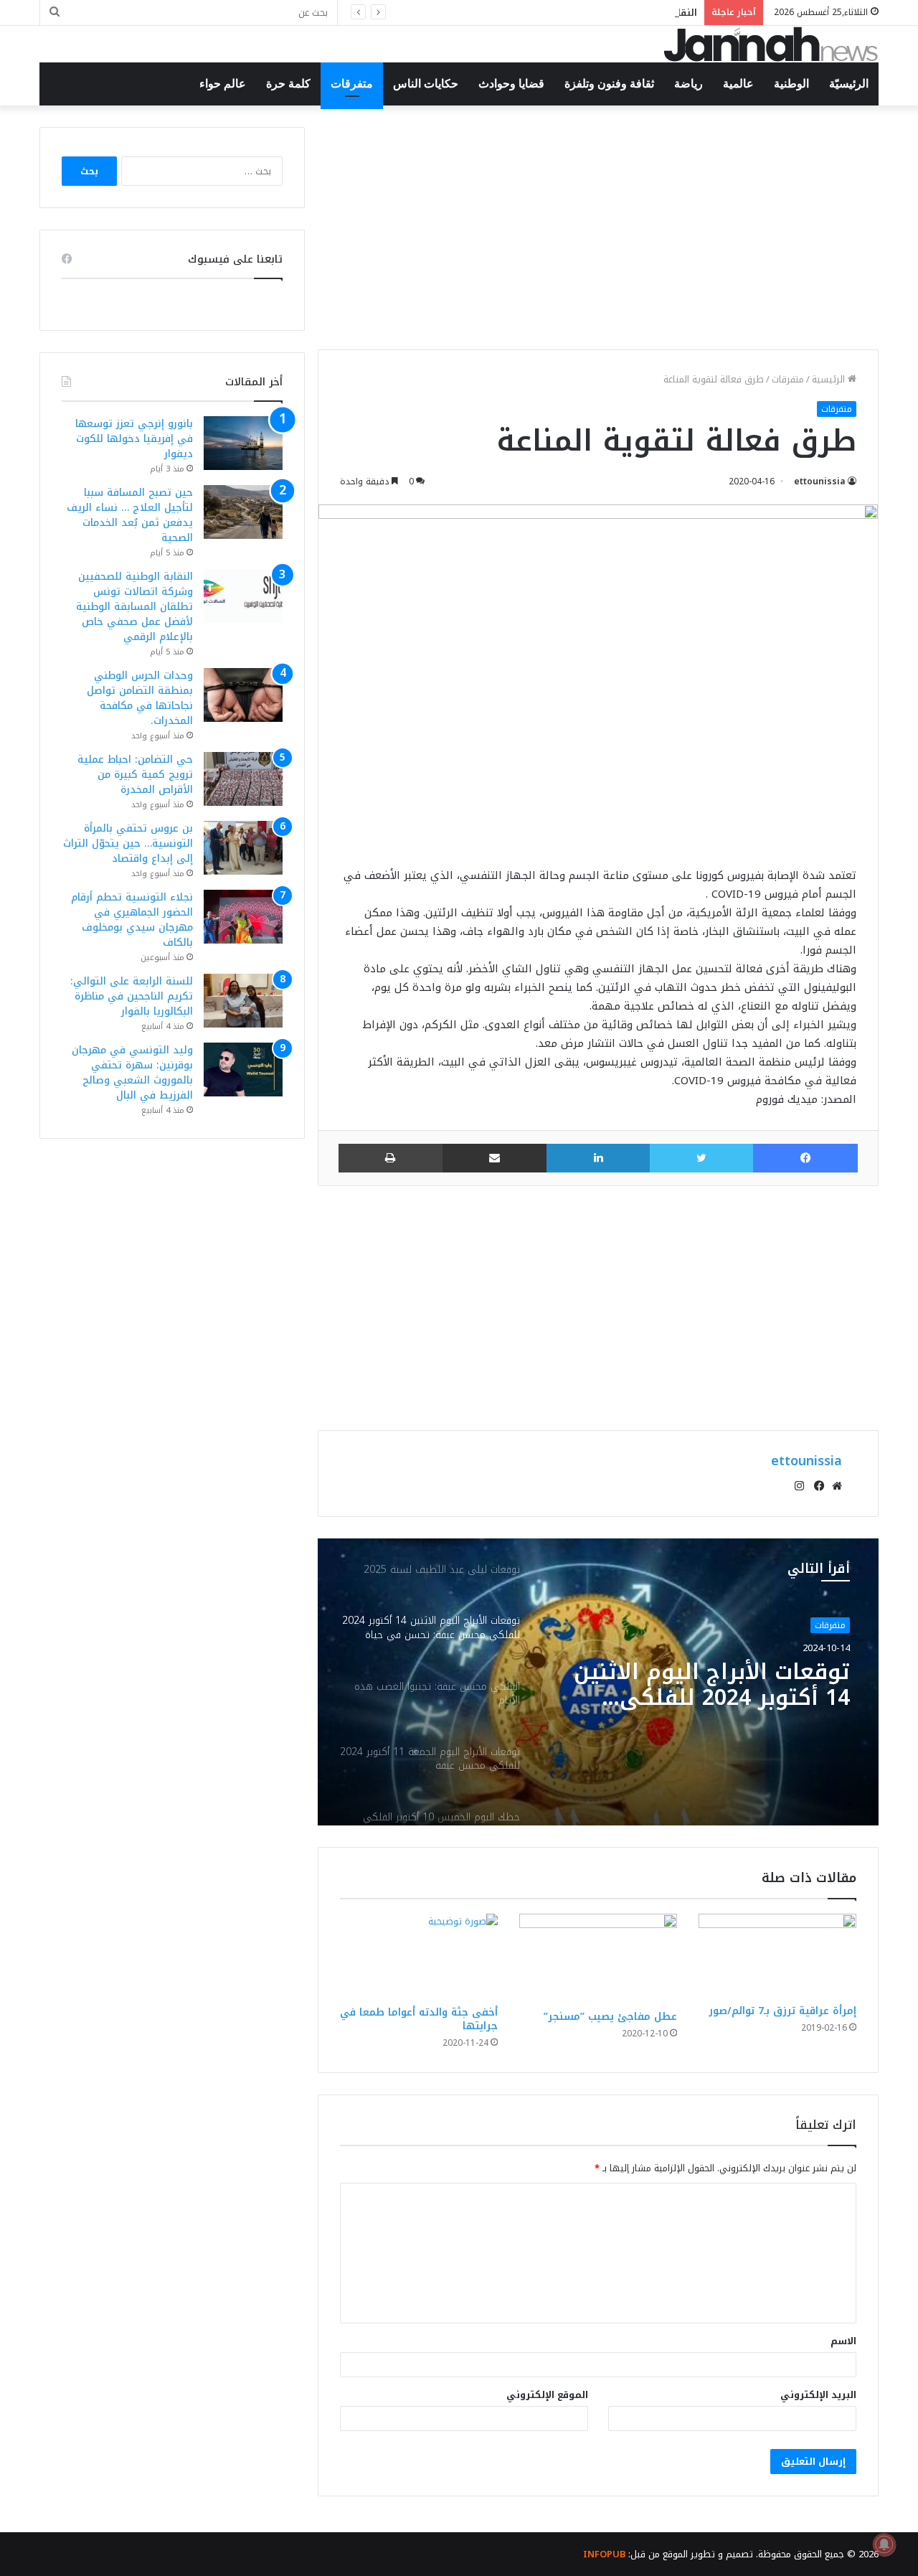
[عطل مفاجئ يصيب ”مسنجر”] (598, 1958)
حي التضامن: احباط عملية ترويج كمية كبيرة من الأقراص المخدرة (135, 775)
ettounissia (820, 481)
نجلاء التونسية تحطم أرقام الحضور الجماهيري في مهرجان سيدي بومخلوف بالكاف (132, 920)
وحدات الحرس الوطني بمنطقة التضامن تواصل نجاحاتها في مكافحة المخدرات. (140, 698)
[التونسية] (771, 44)
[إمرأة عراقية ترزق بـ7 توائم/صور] (777, 1955)
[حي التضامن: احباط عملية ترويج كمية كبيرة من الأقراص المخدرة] (243, 779)
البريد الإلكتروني (818, 2395)
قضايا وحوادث (511, 84)
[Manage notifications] (884, 2544)
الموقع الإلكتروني (547, 2395)
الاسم (843, 2341)
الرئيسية (830, 379)
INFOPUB (604, 2554)
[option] (598, 1682)
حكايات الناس (426, 84)
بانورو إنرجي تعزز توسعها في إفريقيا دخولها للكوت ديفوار (134, 439)
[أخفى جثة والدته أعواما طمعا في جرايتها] (419, 1956)
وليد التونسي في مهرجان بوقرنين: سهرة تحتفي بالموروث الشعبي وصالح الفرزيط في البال (132, 1073)
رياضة (688, 84)
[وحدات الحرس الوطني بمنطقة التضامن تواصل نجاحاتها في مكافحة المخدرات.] (243, 695)
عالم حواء (223, 84)
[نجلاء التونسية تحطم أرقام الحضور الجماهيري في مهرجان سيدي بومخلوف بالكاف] (243, 917)
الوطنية (791, 84)
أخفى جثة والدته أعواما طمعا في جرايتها (419, 2019)
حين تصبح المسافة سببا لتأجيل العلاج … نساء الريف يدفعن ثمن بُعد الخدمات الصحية (130, 515)
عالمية (738, 84)
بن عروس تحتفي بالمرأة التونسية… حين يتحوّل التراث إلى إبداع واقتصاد (128, 843)
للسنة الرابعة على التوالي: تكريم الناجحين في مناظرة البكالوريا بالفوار (132, 996)
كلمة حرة (288, 84)
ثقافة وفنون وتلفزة (609, 84)
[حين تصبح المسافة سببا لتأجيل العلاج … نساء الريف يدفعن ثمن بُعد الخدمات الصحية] (243, 512)
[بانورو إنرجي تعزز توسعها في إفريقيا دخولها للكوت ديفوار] (243, 443)
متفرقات (352, 84)
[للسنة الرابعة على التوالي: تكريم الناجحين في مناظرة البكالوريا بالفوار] (243, 1001)
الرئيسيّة (849, 84)
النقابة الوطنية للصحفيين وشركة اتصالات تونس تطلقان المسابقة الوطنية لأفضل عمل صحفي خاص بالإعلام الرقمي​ (134, 607)
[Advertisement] (598, 227)
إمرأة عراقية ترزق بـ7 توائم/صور (782, 2011)
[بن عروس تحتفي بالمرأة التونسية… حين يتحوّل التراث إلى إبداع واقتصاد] (243, 848)
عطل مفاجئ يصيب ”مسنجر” (610, 2017)
